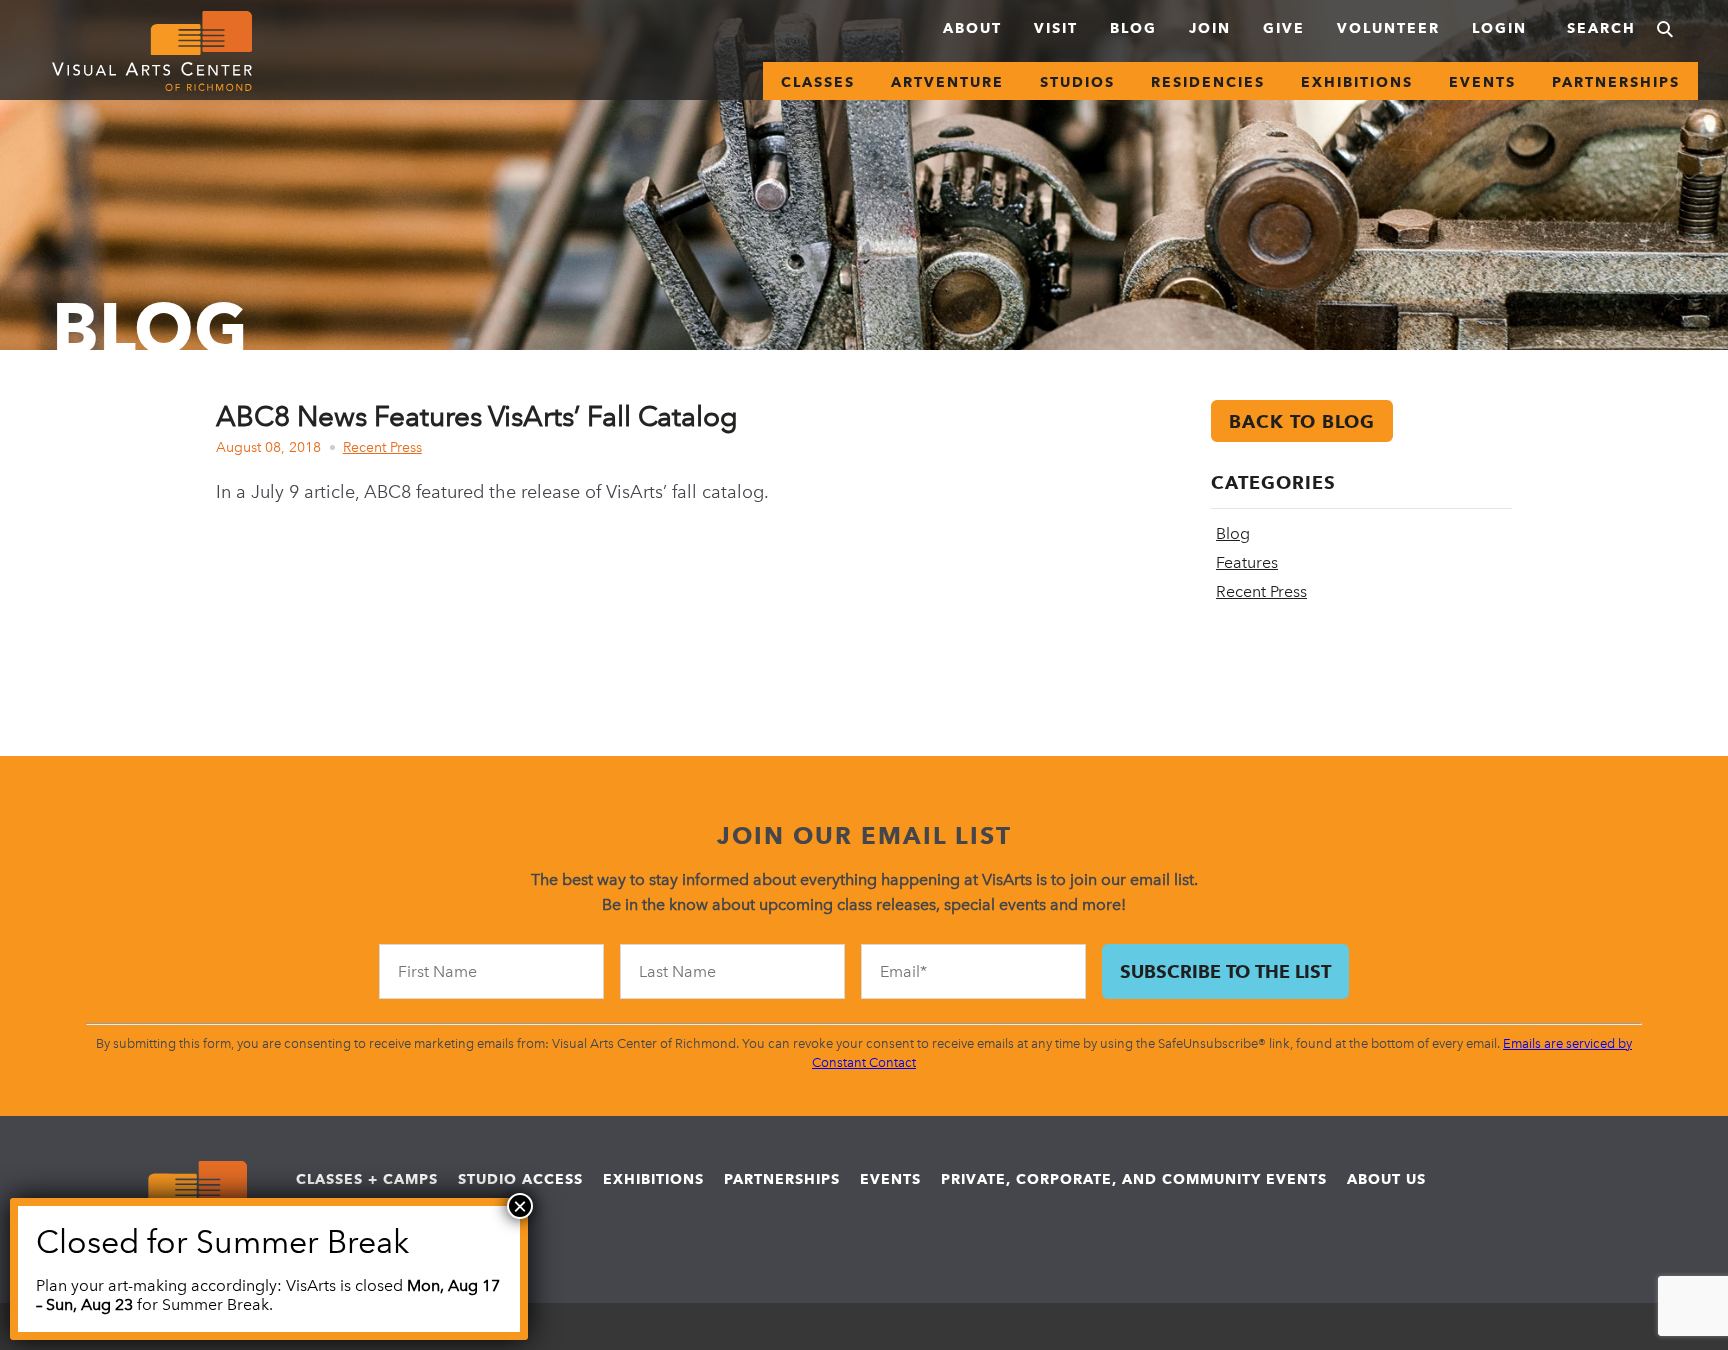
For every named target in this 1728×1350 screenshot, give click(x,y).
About (972, 28)
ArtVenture (947, 82)
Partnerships (1616, 82)
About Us (1386, 1179)
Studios (1077, 82)
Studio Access (520, 1179)
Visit (1056, 28)
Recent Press (382, 447)
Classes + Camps (367, 1179)
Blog (1133, 28)
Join (1210, 28)
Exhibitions (1357, 82)
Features (1247, 562)
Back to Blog (1302, 421)
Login (1499, 28)
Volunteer (1388, 28)
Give (1284, 28)
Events (1482, 82)
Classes (818, 82)
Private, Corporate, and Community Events (1134, 1179)
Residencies (1208, 82)
